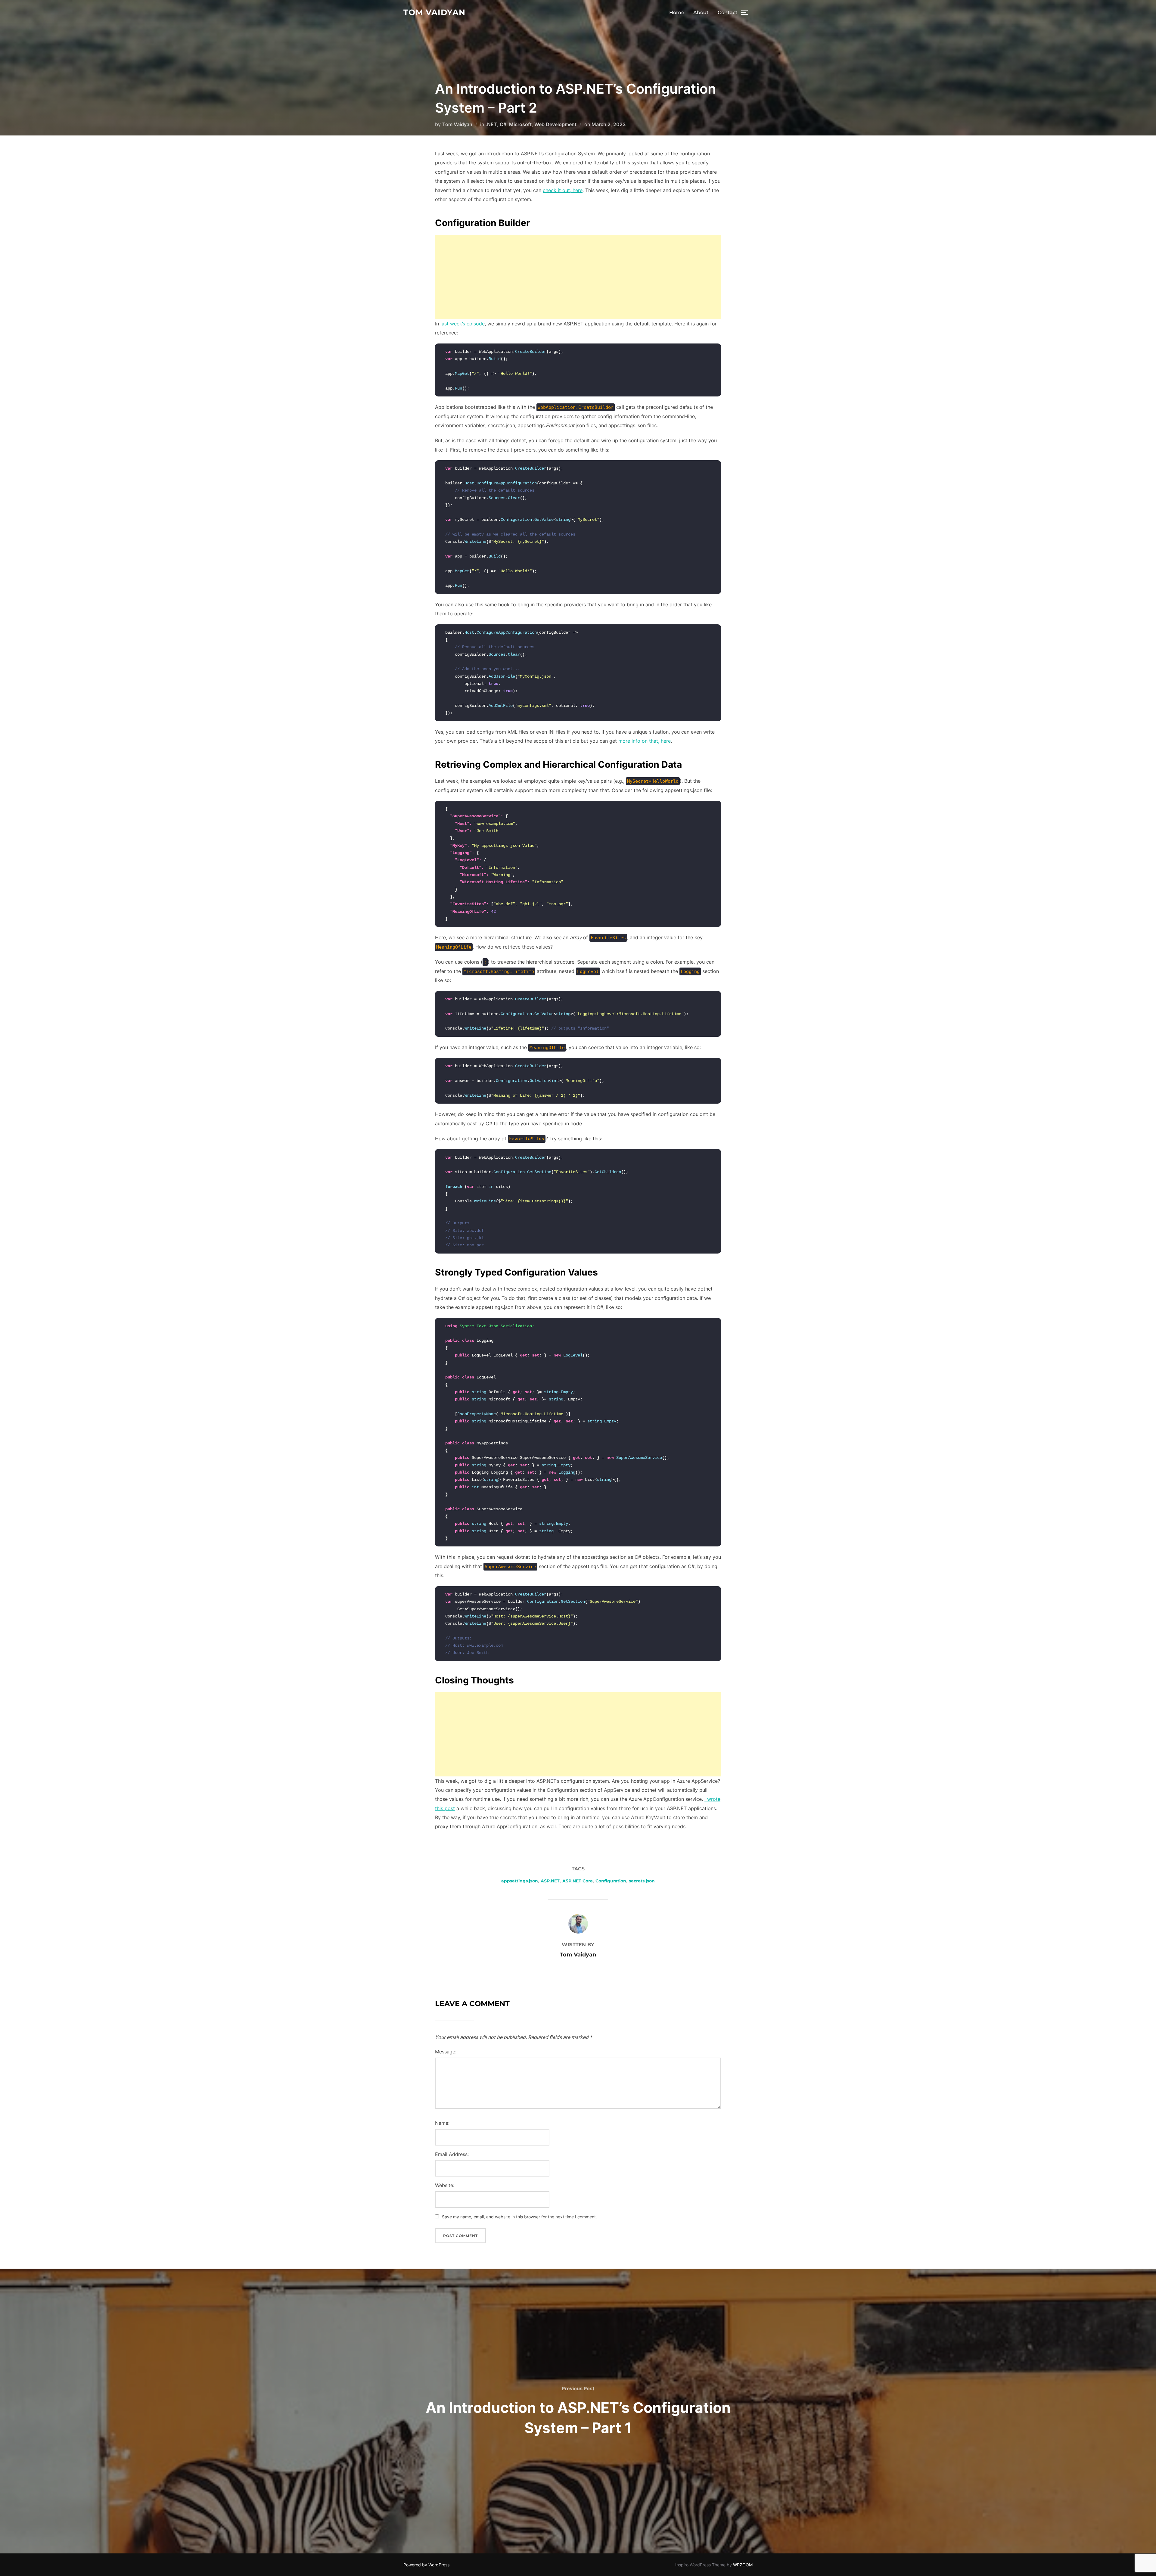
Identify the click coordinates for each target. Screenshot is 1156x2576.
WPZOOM (743, 2565)
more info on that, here (645, 741)
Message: (446, 2052)
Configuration (611, 1881)
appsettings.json (520, 1881)
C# (503, 124)
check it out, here (563, 190)
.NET (491, 124)
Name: (442, 2123)
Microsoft (520, 124)
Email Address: (452, 2154)
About (701, 12)
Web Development (555, 124)
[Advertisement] (578, 277)
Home (677, 12)
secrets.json (642, 1881)
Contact (728, 12)
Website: (445, 2185)
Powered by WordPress (426, 2565)
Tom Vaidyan (434, 12)
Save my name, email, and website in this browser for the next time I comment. (519, 2217)
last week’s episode (463, 324)
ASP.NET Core (578, 1881)
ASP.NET (550, 1881)
